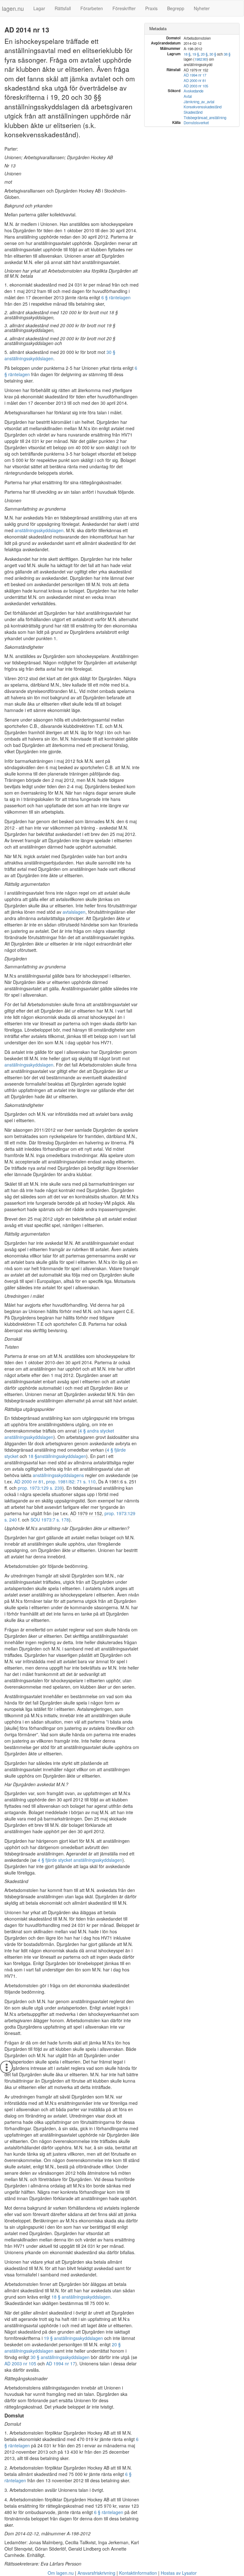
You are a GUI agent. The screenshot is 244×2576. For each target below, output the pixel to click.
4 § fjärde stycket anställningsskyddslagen (80, 1860)
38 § (227, 54)
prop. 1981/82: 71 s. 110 (71, 1481)
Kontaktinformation (138, 2573)
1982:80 (201, 59)
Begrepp (176, 8)
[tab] (192, 29)
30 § (213, 54)
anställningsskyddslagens (58, 1475)
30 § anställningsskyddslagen (60, 2357)
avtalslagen (74, 912)
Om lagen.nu (61, 2573)
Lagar (39, 8)
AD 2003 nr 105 (20, 2363)
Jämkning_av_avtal (199, 102)
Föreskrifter (124, 8)
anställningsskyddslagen (39, 530)
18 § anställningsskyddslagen (81, 2297)
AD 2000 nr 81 (29, 1481)
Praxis (151, 8)
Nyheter (202, 8)
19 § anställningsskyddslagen (73, 2338)
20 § (204, 54)
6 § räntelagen (116, 297)
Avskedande (193, 91)
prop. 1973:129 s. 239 (40, 1488)
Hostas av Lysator (179, 2573)
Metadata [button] (158, 28)
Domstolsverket (196, 123)
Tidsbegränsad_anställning (205, 118)
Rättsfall (63, 8)
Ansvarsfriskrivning (96, 2573)
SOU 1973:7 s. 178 (50, 1520)
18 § (33, 1456)
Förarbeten (92, 8)
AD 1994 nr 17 (61, 2363)
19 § (196, 54)
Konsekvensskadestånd (203, 107)
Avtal (188, 96)
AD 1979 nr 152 (86, 1513)
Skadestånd (193, 112)
